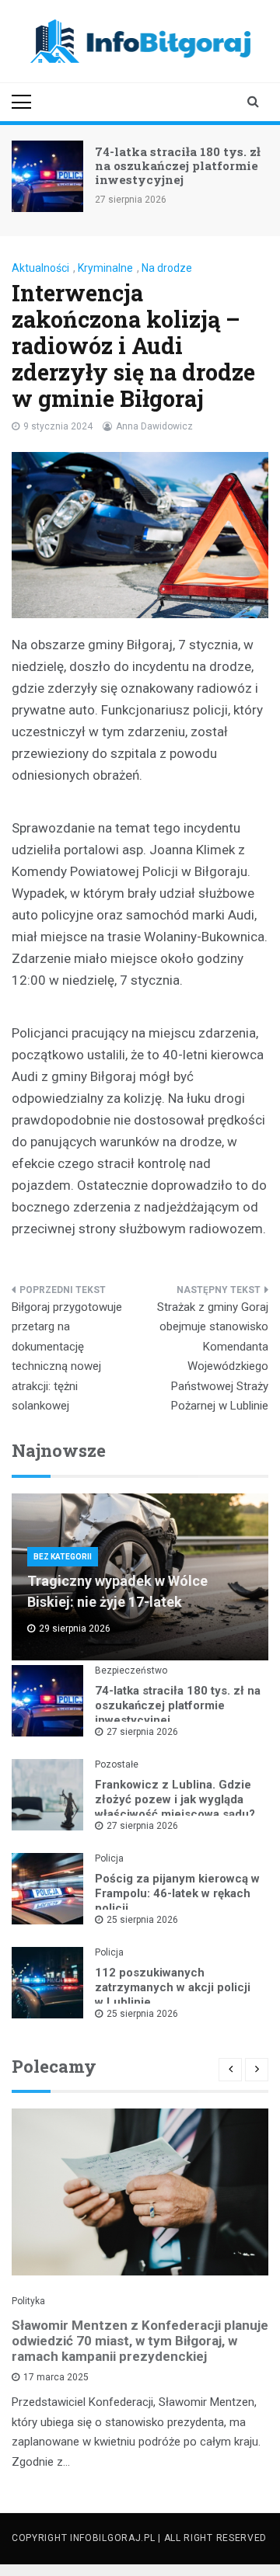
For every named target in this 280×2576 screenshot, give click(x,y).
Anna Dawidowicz (154, 426)
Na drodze (167, 268)
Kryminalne (105, 268)
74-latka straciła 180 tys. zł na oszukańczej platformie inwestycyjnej (178, 165)
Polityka (28, 2301)
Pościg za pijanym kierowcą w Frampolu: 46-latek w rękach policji (177, 1893)
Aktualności (40, 268)
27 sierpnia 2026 (142, 1732)
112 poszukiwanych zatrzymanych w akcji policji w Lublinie (173, 1987)
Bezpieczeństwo (131, 1670)
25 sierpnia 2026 (142, 1920)
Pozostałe (117, 1764)
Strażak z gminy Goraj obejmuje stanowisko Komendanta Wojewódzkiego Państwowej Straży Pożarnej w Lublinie (213, 1357)
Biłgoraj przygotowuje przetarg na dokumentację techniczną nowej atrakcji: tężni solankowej (67, 1357)
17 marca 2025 (56, 2377)
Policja (109, 1858)
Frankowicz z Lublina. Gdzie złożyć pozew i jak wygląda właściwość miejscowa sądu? (175, 1799)
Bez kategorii (63, 1557)
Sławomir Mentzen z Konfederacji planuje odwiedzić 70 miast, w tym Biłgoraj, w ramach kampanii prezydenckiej (140, 2341)
